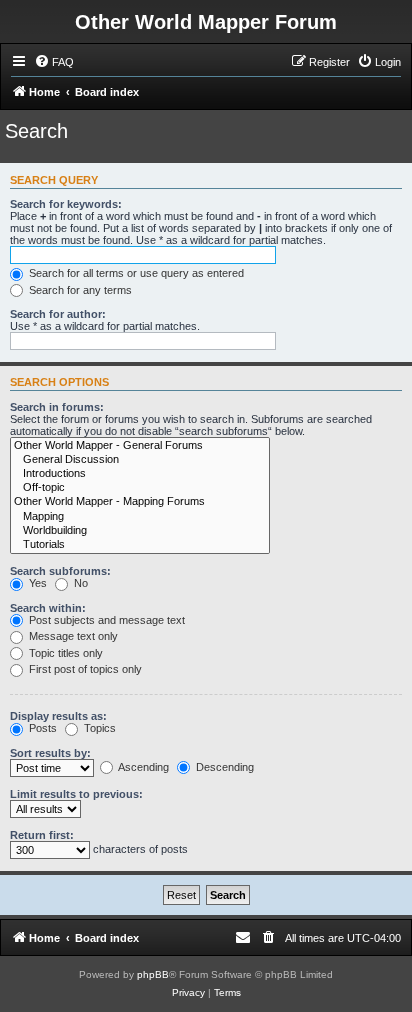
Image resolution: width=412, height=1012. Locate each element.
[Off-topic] (140, 488)
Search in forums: (57, 407)
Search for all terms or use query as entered (135, 273)
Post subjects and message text (105, 620)
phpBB (153, 974)
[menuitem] (54, 62)
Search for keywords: (66, 204)
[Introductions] (140, 474)
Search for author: (58, 314)
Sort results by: (50, 753)
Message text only (72, 636)
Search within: (48, 608)
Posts (41, 728)
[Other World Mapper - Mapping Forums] (140, 502)
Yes (36, 583)
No (79, 583)
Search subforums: (60, 571)
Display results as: (58, 716)
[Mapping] (140, 517)
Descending (223, 767)
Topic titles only (64, 653)
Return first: (42, 835)
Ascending (142, 767)
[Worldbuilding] (140, 531)
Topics (98, 728)
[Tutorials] (140, 545)
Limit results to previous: (76, 794)
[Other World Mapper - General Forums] (140, 446)
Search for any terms (79, 290)
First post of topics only (84, 669)
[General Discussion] (140, 460)
